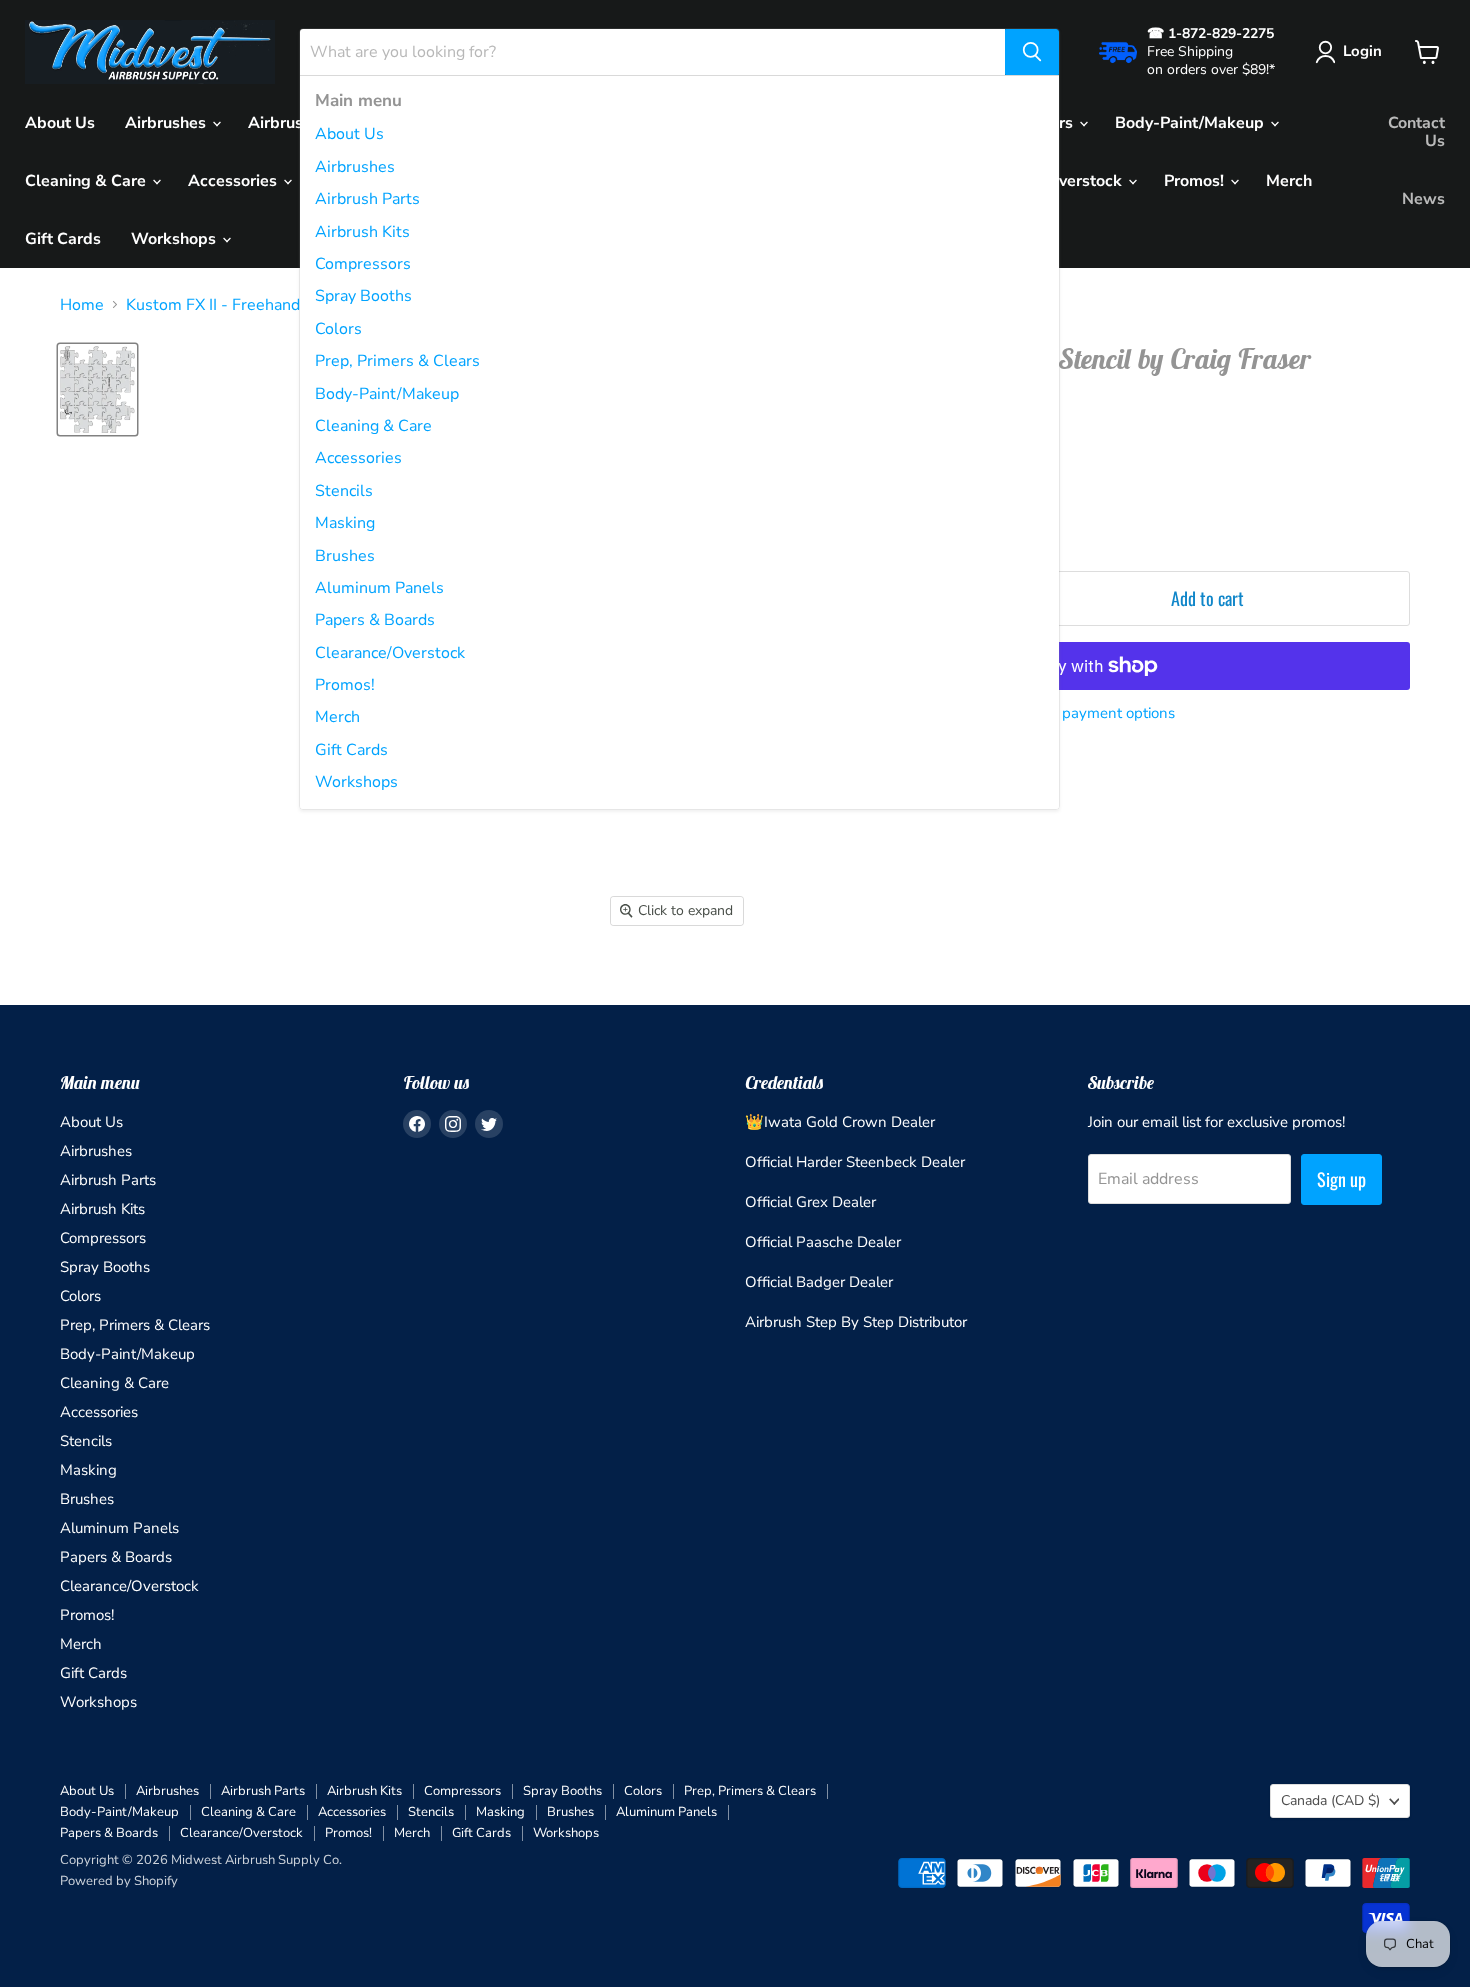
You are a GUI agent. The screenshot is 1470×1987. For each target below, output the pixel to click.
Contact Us (1416, 132)
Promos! (345, 685)
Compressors (363, 264)
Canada (1330, 1800)
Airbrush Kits (362, 232)
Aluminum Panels (379, 588)
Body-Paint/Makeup (387, 394)
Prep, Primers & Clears (397, 361)
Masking (345, 523)
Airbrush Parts (367, 199)
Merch (337, 717)
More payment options (1099, 713)
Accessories (358, 458)
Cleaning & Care (373, 426)
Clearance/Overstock (390, 653)
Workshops (356, 782)
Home (82, 305)
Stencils (344, 491)
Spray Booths (363, 296)
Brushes (345, 556)
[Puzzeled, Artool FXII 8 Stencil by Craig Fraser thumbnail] (97, 389)
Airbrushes (355, 167)
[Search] (1032, 52)
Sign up (1341, 1179)
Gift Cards (351, 750)
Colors (338, 329)
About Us (349, 134)
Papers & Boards (375, 620)
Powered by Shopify (119, 1881)
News (1423, 199)
